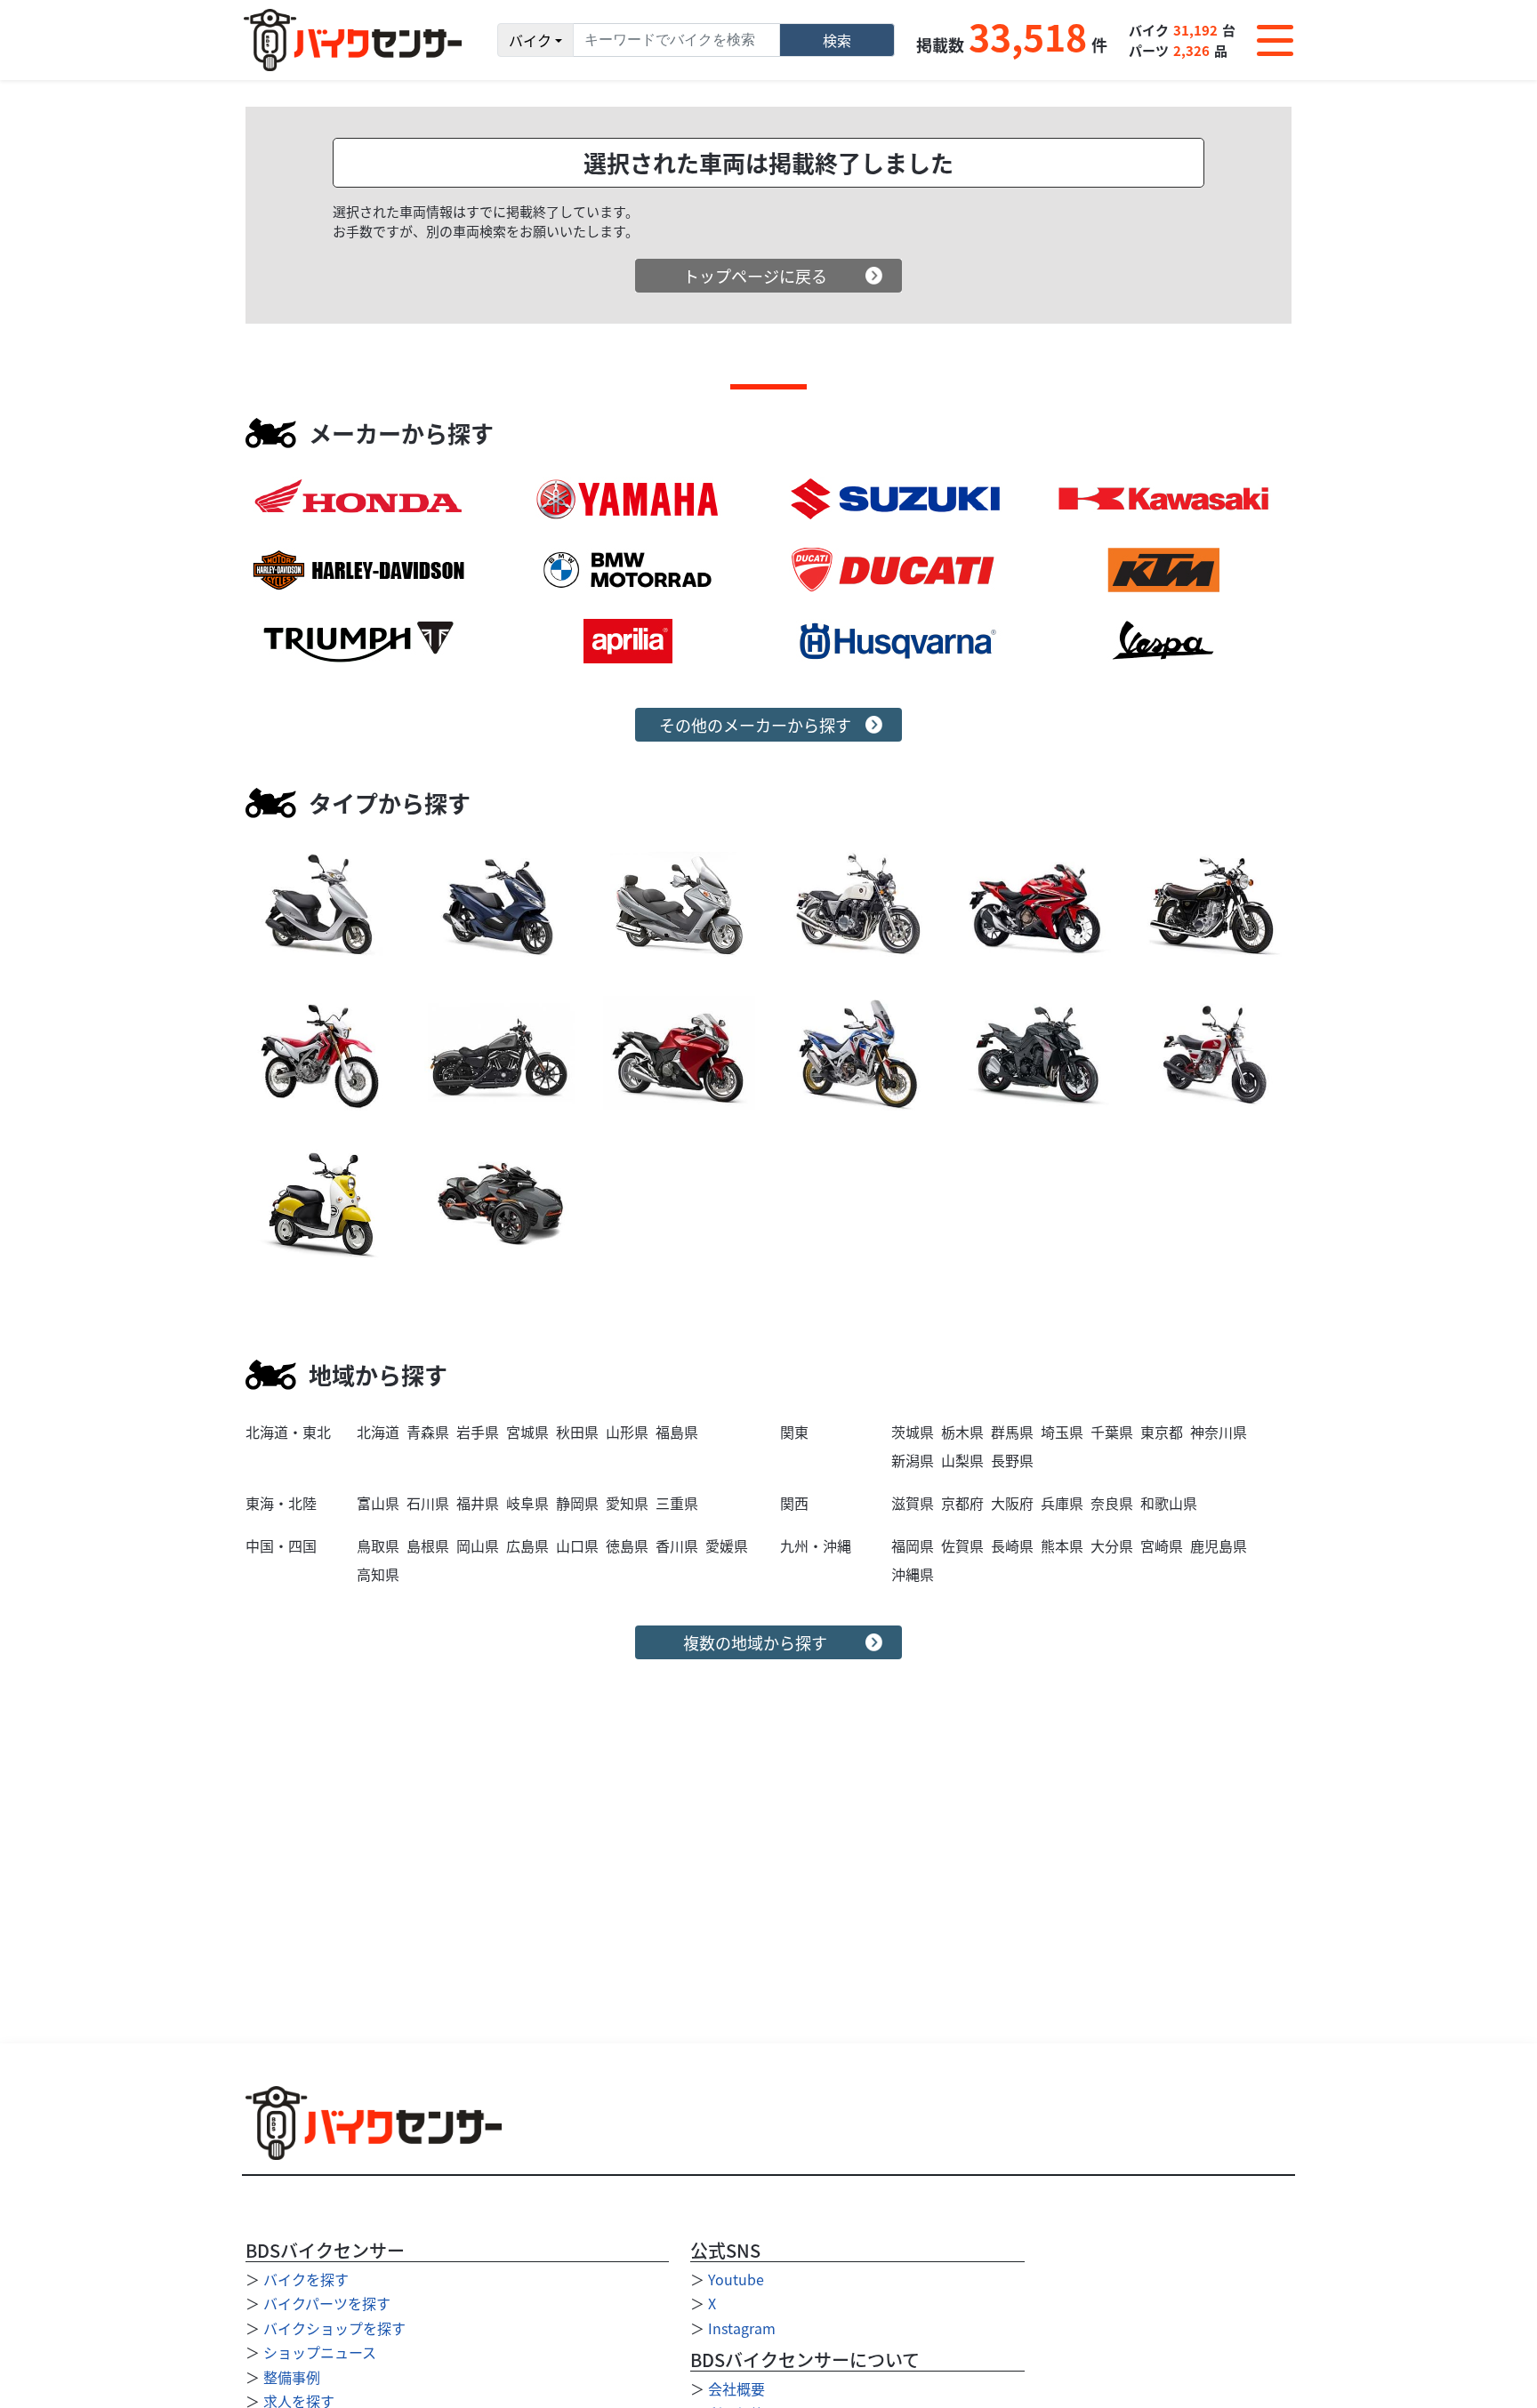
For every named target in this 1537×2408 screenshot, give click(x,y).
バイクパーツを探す (327, 2303)
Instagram (742, 2328)
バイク (530, 40)
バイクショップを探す (334, 2328)
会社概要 (736, 2388)
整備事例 (292, 2377)
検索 (837, 40)
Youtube (736, 2279)
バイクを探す (306, 2279)
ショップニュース (320, 2352)
